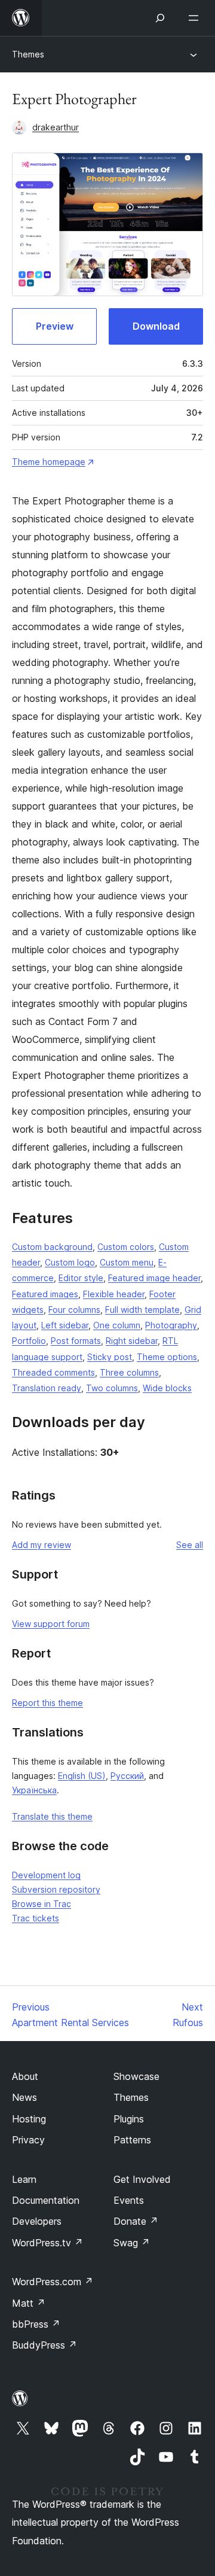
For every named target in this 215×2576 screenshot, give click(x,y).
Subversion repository (56, 1889)
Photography (171, 1325)
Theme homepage (49, 462)
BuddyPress (44, 2345)
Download (156, 326)
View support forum (51, 1624)
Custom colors (126, 1247)
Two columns (112, 1388)
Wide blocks (167, 1388)
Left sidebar (65, 1325)
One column (117, 1325)
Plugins (129, 2119)
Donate (136, 2221)
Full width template (142, 1310)
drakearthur (56, 127)
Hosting (29, 2119)
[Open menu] (196, 18)
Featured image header (154, 1278)
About (25, 2076)
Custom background (52, 1247)
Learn (24, 2179)
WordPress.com (53, 2282)
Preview (55, 326)
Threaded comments (53, 1372)
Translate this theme (52, 1816)
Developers (37, 2221)
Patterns (132, 2140)
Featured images (45, 1294)
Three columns (129, 1372)
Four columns (74, 1310)
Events (129, 2200)
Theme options (167, 1357)
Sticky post (110, 1357)
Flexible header (114, 1294)
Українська (34, 1790)
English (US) (82, 1776)
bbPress (36, 2324)
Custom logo (70, 1262)
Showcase (136, 2076)
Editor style (81, 1278)
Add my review (42, 1545)
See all (190, 1545)
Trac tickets (36, 1918)
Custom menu (127, 1262)
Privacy (28, 2140)
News (24, 2097)
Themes (28, 54)
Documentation (46, 2200)
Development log (46, 1875)
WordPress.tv (47, 2243)
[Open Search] (160, 18)
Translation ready (47, 1388)
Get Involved (142, 2179)
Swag (132, 2243)
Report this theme (47, 1703)
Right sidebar (132, 1341)
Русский (127, 1776)
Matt (29, 2303)
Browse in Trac (42, 1904)
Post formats (76, 1341)
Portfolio (29, 1341)
